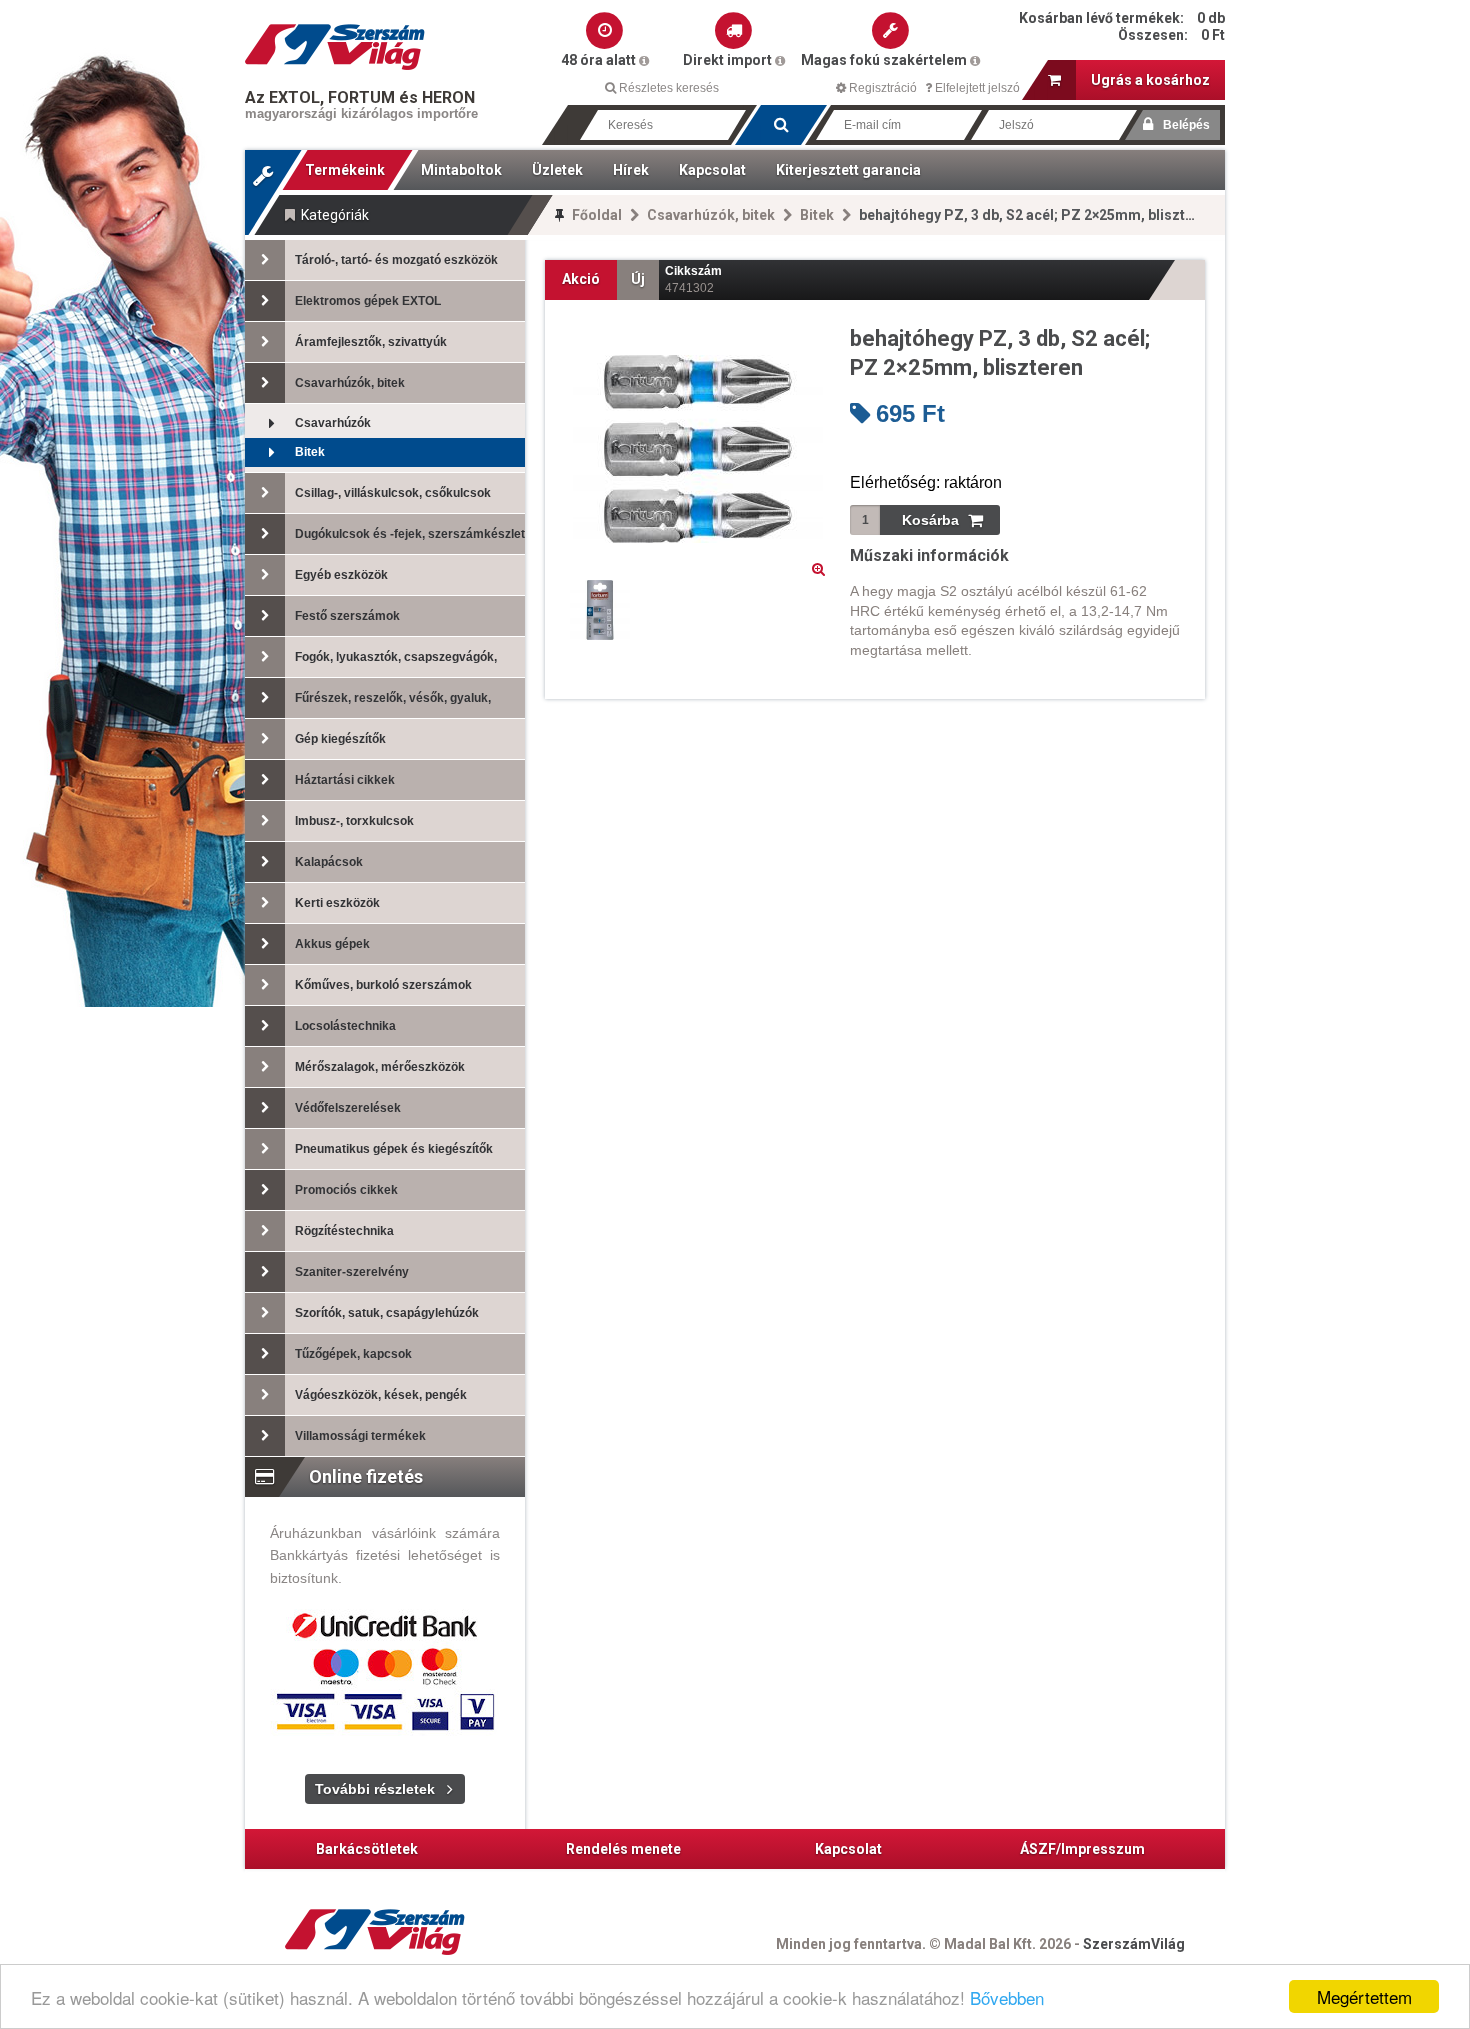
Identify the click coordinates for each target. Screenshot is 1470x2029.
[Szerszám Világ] (335, 47)
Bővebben (1007, 1997)
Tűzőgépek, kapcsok (353, 1354)
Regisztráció (881, 88)
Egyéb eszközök (341, 575)
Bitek (817, 215)
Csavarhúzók (333, 423)
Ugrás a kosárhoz (1150, 80)
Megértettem (1364, 1996)
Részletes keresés (667, 88)
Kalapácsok (329, 862)
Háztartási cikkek (345, 780)
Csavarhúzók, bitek (711, 215)
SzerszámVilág (1134, 1944)
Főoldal (597, 215)
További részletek (375, 1789)
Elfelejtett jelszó (976, 88)
